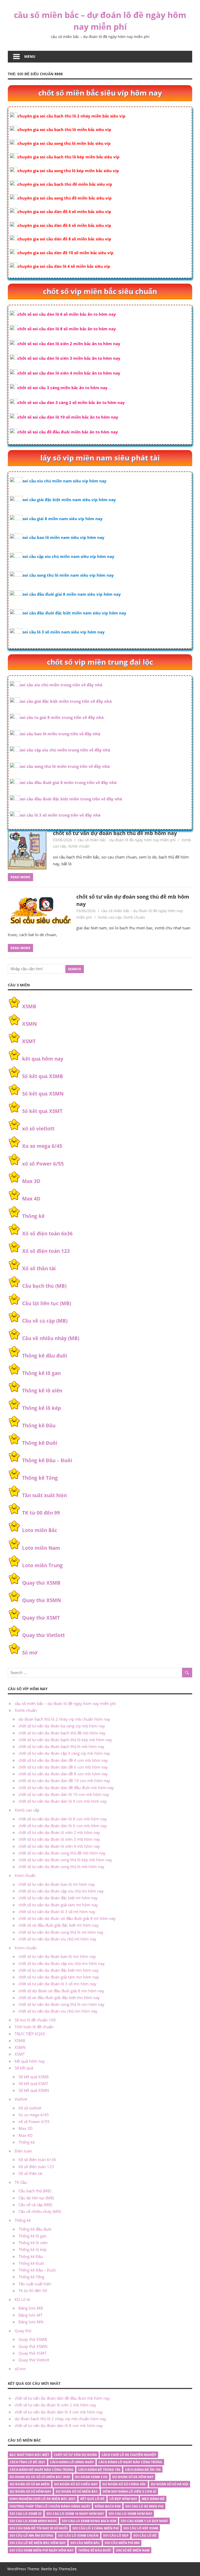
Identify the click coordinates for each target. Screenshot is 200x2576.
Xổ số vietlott (30, 2108)
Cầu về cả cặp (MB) (45, 1321)
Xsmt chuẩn (25, 1875)
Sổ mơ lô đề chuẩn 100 (35, 2020)
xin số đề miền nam (133, 2550)
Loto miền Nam (41, 1548)
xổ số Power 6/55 (43, 1164)
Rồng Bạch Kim (108, 2506)
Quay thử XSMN (42, 1600)
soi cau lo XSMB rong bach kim (89, 2521)
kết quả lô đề (92, 2499)
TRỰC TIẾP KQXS (30, 2034)
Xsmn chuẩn (26, 1948)
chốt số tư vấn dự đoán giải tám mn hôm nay (59, 1977)
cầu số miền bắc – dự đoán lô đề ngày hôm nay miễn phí (100, 21)
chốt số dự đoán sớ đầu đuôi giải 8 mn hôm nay (61, 1991)
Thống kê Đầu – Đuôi (47, 1460)
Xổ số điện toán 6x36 (47, 1234)
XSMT (29, 1041)
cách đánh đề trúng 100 (99, 2470)
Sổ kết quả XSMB (43, 1076)
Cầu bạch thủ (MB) (44, 1286)
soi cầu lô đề (145, 2535)
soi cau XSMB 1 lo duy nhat (144, 2521)
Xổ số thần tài (39, 1268)
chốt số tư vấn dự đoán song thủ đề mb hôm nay (62, 1853)
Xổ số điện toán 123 (46, 1251)
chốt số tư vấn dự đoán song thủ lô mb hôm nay (61, 1866)
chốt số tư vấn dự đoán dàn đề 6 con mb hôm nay (63, 1767)
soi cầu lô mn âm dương (32, 2535)
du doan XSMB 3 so (91, 2477)
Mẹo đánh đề (153, 2499)
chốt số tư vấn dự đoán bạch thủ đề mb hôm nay (115, 833)
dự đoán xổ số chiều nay (76, 2484)
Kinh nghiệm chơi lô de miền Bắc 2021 (43, 2499)
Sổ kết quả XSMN (43, 1094)
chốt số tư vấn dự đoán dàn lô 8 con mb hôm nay (63, 1819)
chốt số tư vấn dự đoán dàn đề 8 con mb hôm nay (63, 1774)
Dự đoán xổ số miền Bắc (77, 2491)
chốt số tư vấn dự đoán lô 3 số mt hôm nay (57, 1912)
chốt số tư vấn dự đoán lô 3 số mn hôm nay (57, 1984)
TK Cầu (21, 2182)
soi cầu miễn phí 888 (122, 2543)
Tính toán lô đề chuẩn (34, 2027)
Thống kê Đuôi (40, 1443)
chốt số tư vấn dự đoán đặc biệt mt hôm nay (58, 1898)
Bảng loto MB (31, 2308)
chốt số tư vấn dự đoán (75, 2455)
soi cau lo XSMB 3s (26, 2514)
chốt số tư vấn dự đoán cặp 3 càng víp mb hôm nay (64, 1753)
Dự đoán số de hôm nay (133, 2477)
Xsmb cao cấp (110, 917)
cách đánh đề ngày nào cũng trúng (42, 2470)
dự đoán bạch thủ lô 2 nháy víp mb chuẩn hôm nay (64, 1719)
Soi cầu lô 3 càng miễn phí (96, 2528)
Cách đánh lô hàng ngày (72, 2462)
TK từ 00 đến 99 (41, 1513)
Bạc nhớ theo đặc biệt (29, 2455)
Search (74, 969)
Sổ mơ (30, 1653)
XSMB (29, 1006)
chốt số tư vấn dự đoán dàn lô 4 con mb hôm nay (63, 1801)
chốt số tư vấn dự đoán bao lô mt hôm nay (57, 1884)
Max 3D (31, 1181)
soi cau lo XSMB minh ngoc (33, 2521)
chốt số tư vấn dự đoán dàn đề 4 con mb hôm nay (63, 1760)
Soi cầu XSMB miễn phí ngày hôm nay (42, 2550)
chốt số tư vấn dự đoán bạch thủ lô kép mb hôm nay (65, 1740)
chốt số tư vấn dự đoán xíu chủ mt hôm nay (57, 1939)
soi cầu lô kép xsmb (141, 2528)
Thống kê (33, 1216)
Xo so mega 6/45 (42, 1146)
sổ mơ (20, 2369)
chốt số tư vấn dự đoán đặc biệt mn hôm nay (59, 1970)
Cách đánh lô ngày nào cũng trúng (130, 2462)
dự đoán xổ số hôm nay (30, 2491)
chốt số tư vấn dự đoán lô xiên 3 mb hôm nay (59, 1839)
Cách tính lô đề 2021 (27, 2462)
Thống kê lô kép (42, 1408)
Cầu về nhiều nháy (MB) (51, 1338)
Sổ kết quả (24, 2068)
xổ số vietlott (38, 1129)
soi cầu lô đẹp (116, 2535)
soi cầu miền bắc (85, 2543)
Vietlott (21, 2099)
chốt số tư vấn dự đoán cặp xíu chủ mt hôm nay (61, 1891)
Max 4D (31, 1199)
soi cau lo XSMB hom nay (130, 2514)
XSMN (29, 1024)
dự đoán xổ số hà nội (170, 2484)
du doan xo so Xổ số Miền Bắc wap (40, 2477)
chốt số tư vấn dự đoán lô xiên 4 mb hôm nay (59, 1846)
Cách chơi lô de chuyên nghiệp (129, 2455)
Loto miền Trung (42, 1565)
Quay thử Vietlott (43, 1635)
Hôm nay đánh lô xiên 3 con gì (129, 2491)
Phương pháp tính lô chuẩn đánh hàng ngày (50, 2506)
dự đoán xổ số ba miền (30, 2484)
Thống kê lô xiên (42, 1391)
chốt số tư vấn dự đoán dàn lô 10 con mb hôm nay (64, 1794)
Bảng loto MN (31, 2322)
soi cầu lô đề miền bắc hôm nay (38, 2543)
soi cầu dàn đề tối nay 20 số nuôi (39, 2528)
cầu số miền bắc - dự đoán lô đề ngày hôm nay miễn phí (127, 840)
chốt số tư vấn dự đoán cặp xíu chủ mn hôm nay (62, 1963)
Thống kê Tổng (40, 1478)
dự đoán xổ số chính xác (124, 2484)
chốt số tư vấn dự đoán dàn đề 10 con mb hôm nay (64, 1781)
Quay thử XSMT (41, 1618)
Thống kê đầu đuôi (45, 1356)
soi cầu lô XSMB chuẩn (78, 2535)
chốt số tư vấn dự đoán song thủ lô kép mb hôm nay (65, 1860)
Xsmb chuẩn (79, 846)
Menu (30, 56)
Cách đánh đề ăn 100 (143, 2470)
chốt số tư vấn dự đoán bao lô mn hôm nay (57, 1956)
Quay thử (23, 2331)
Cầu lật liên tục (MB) (47, 1303)
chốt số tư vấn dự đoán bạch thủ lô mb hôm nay (61, 1746)
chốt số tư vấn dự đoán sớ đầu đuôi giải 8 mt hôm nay (67, 1918)
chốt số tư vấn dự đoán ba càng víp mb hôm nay (62, 1726)
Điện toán (23, 2151)
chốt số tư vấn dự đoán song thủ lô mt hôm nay (61, 1932)
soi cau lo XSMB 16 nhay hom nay (75, 2514)
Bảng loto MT (30, 2315)
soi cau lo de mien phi (144, 2506)
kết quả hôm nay (43, 1059)
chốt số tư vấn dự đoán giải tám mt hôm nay (58, 1905)
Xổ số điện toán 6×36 (37, 2160)
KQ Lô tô (22, 2299)
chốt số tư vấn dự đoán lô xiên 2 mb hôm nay (59, 1832)
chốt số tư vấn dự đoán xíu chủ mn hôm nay (58, 2011)
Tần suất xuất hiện (45, 1495)
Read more (20, 877)
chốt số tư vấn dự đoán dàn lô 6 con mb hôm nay (63, 1826)
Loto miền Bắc (40, 1530)
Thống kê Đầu (39, 1426)
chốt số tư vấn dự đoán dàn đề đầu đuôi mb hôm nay (66, 1788)
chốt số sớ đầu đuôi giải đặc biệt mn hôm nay (59, 1998)
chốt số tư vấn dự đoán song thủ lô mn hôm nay (61, 2004)
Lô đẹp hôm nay (123, 2499)
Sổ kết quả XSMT (42, 1111)
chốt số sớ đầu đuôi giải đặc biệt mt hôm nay (59, 1925)
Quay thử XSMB (41, 1583)
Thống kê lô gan (41, 1373)
